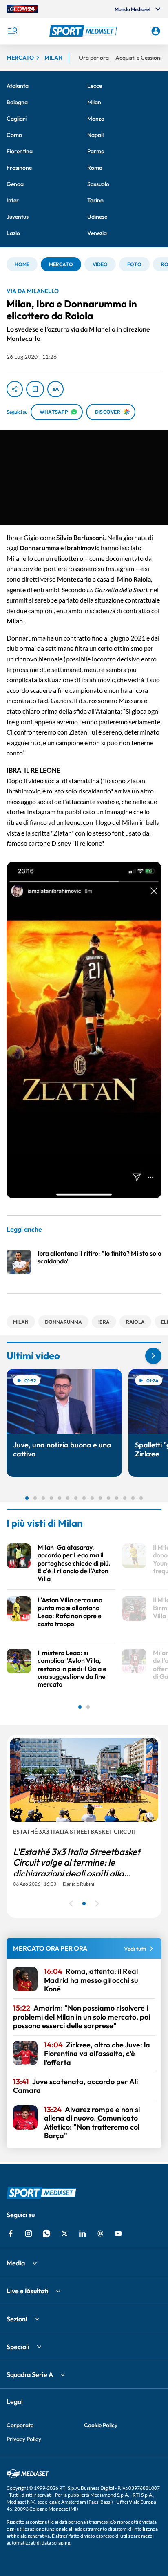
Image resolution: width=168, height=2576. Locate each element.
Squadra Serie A (30, 2374)
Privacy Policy (24, 2439)
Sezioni (17, 2319)
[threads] (100, 2233)
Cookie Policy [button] (101, 2425)
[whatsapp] (46, 2233)
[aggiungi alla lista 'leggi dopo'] (35, 389)
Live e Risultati (28, 2291)
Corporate (20, 2425)
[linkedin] (82, 2233)
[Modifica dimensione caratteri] (55, 389)
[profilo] (156, 31)
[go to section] (153, 1356)
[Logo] (84, 31)
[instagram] (29, 2233)
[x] (64, 2233)
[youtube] (118, 2233)
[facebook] (11, 2233)
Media (16, 2263)
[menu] (12, 31)
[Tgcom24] (22, 9)
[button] (84, 31)
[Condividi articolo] (15, 389)
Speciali (18, 2347)
